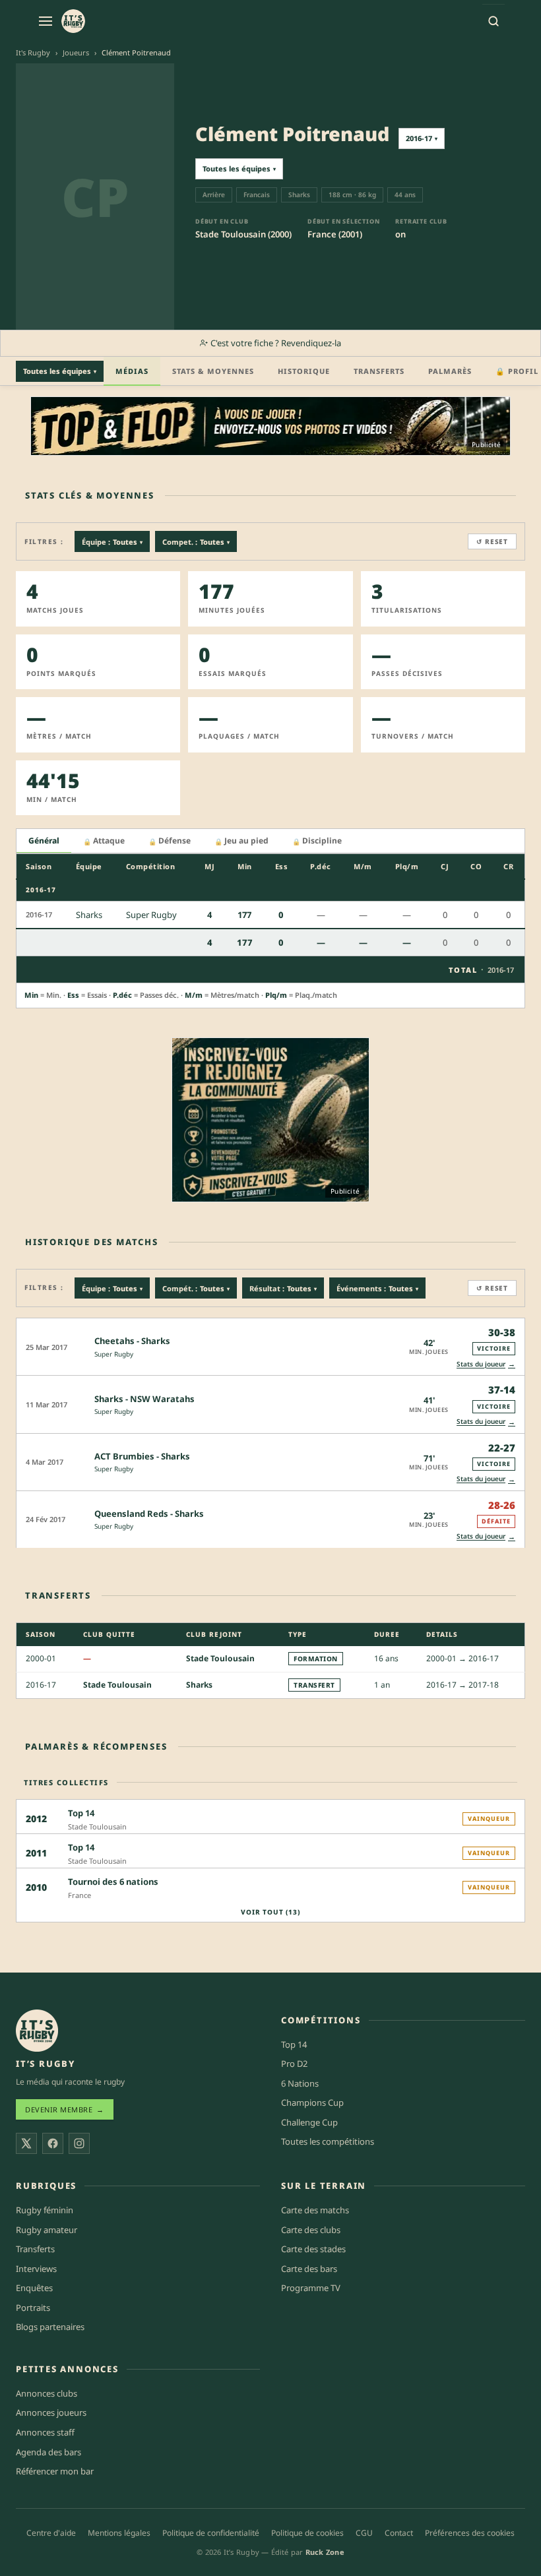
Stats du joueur (486, 1364)
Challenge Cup (309, 2122)
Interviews (36, 2269)
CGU (364, 2533)
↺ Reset (492, 541)
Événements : (377, 1288)
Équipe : (112, 542)
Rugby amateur (47, 2230)
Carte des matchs (315, 2210)
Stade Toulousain (220, 1658)
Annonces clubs (47, 2393)
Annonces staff (45, 2432)
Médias (132, 371)
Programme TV (311, 2288)
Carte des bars (309, 2269)
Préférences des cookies (470, 2533)
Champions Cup (312, 2102)
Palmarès (450, 371)
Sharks (199, 1685)
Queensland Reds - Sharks (149, 1514)
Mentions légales (119, 2533)
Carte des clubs (311, 2230)
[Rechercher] (493, 21)
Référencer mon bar (55, 2471)
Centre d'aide (51, 2533)
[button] (270, 1346)
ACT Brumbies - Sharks (142, 1456)
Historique (304, 371)
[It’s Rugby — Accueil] (37, 2031)
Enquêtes (34, 2288)
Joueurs (76, 52)
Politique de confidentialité (211, 2533)
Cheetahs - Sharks (132, 1341)
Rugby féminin (45, 2210)
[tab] (44, 841)
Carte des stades (313, 2249)
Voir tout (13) (270, 1912)
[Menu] (46, 21)
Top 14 (294, 2044)
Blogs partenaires (50, 2327)
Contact (399, 2533)
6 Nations (300, 2083)
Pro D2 (294, 2064)
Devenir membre (65, 2109)
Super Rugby (114, 1354)
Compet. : (196, 542)
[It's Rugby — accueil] (73, 21)
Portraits (33, 2308)
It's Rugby (33, 52)
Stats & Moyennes (213, 371)
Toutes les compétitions (328, 2141)
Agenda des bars (48, 2452)
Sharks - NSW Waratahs (144, 1399)
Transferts (379, 371)
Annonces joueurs (51, 2412)
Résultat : (283, 1288)
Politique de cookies (307, 2533)
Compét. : (196, 1288)
